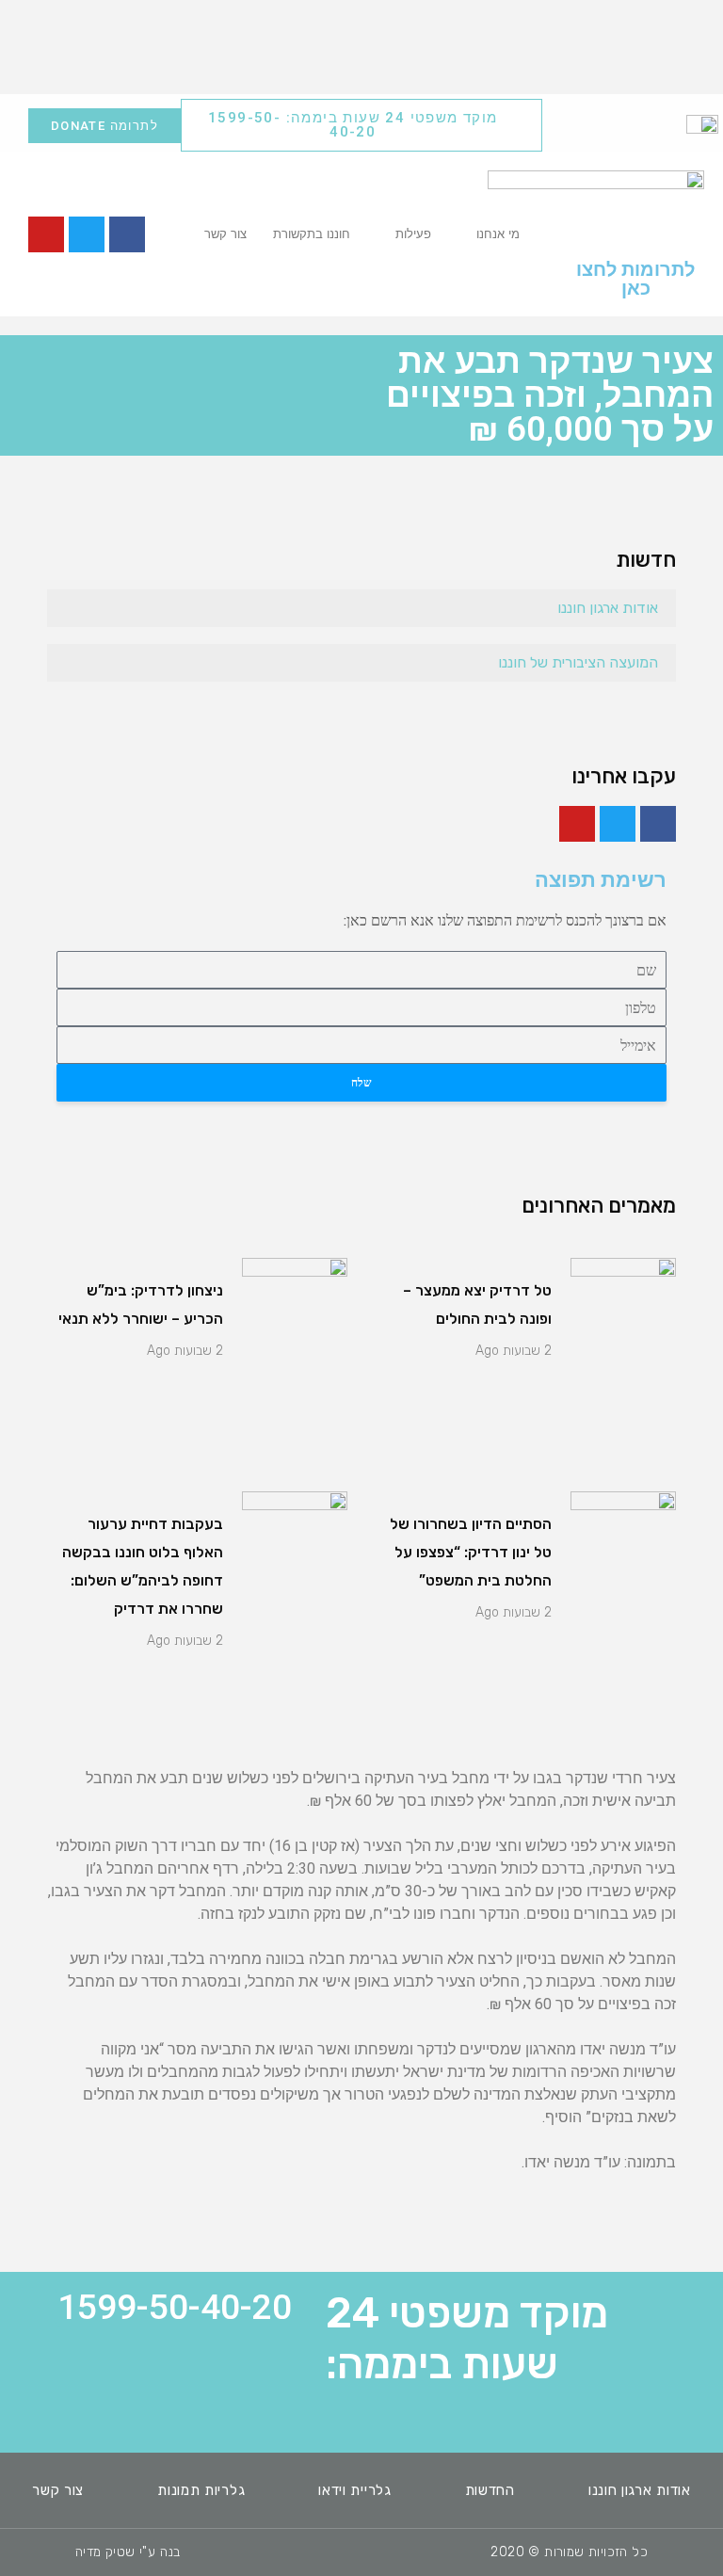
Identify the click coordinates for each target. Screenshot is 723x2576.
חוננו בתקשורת (312, 234)
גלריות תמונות (201, 2490)
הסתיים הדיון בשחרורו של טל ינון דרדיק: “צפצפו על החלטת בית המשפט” (471, 1552)
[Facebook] (127, 234)
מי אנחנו (498, 234)
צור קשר (225, 234)
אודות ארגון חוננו (608, 608)
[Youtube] (46, 234)
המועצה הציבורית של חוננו (578, 662)
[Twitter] (87, 234)
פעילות (413, 234)
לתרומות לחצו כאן (635, 279)
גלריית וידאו (354, 2490)
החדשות (490, 2490)
